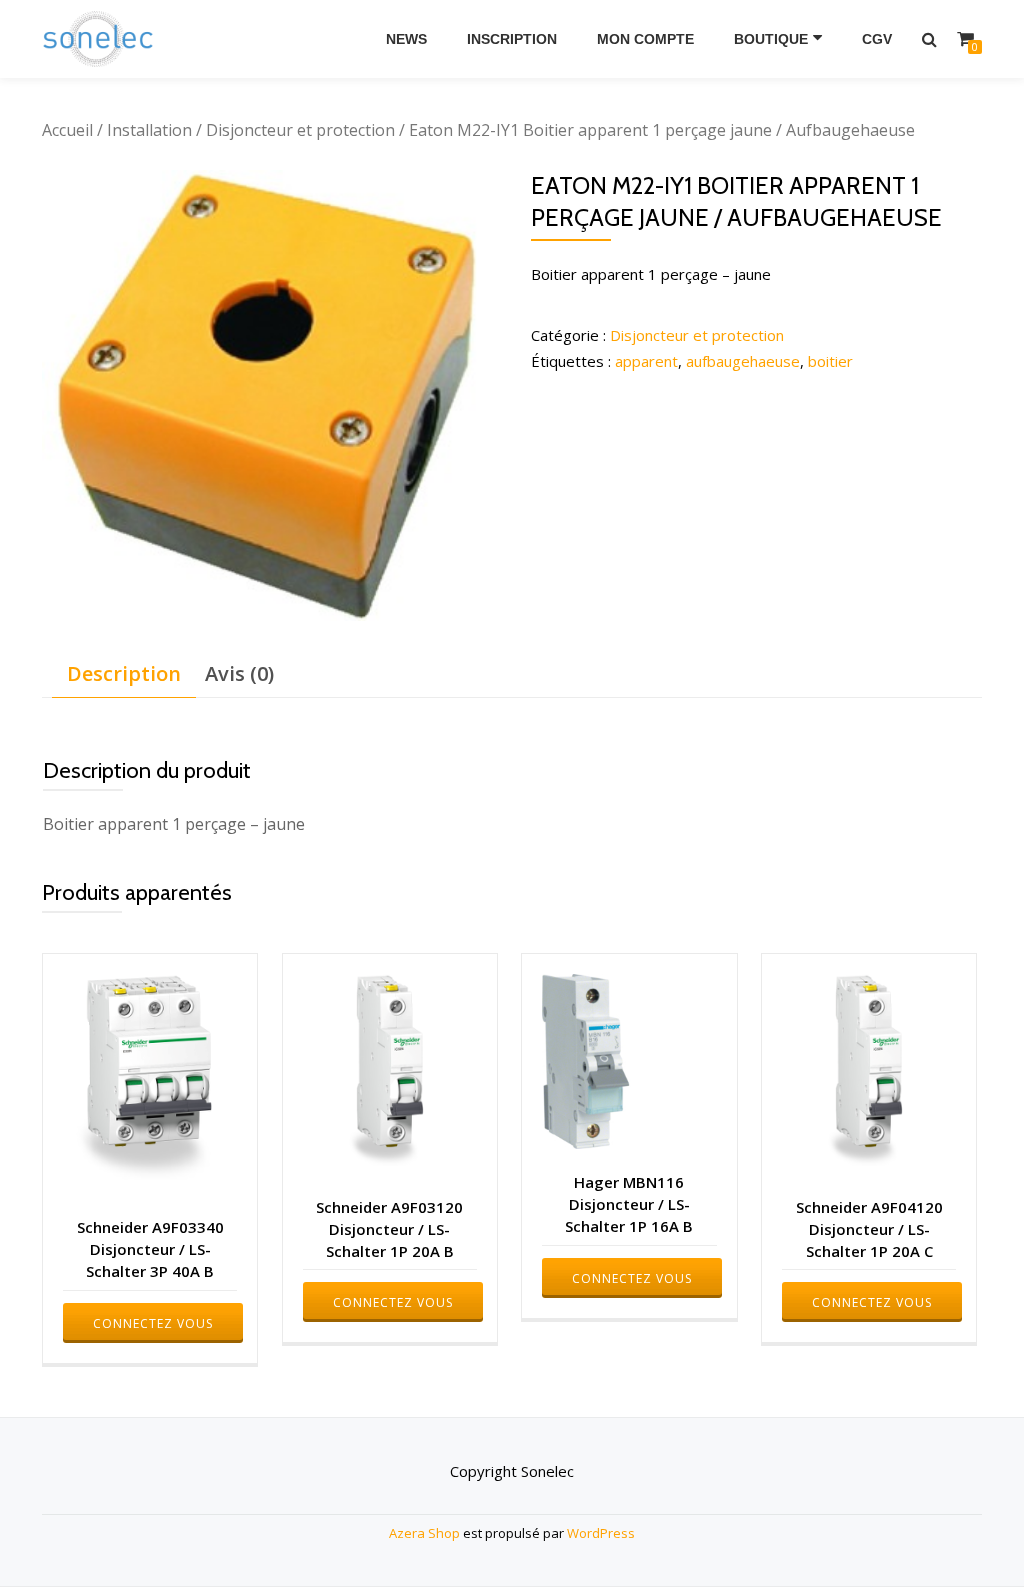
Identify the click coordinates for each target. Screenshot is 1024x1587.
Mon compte (645, 39)
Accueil (67, 130)
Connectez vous (153, 1323)
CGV (877, 39)
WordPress (601, 1533)
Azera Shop (424, 1533)
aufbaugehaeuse (743, 361)
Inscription (512, 39)
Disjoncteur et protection (300, 130)
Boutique (771, 39)
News (406, 39)
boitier (830, 361)
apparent (646, 361)
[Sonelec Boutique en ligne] (101, 39)
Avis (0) (239, 673)
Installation (149, 130)
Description (124, 673)
